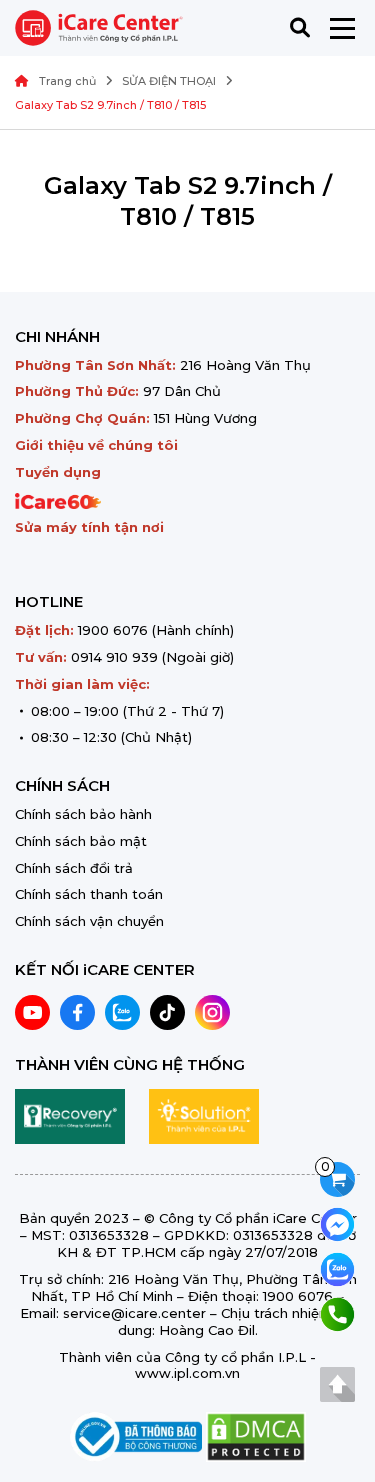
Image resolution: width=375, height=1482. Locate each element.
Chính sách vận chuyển (89, 921)
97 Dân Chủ (182, 391)
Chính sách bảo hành (83, 814)
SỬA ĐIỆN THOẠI (169, 81)
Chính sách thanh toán (89, 894)
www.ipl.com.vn (187, 1373)
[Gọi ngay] (337, 1312)
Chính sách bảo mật (81, 841)
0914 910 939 (114, 657)
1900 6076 (113, 630)
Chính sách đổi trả (74, 868)
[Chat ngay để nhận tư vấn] (337, 1222)
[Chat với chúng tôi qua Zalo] (337, 1267)
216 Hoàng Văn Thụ (245, 365)
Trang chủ (67, 81)
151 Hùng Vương (205, 418)
